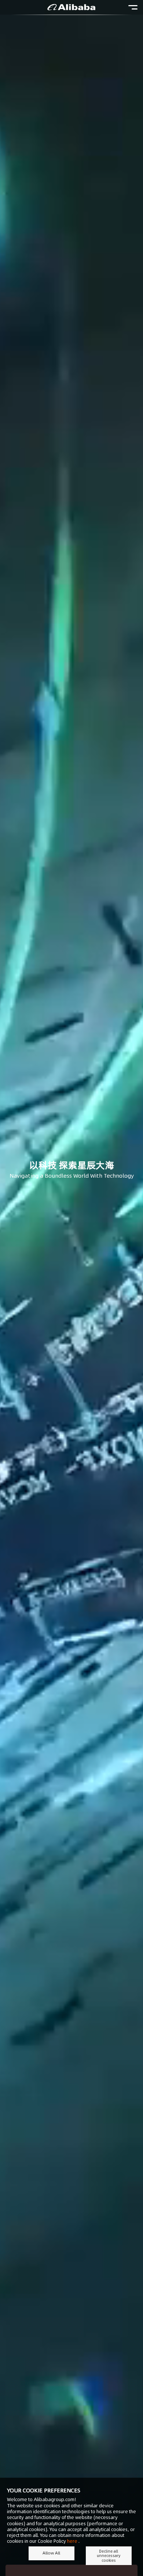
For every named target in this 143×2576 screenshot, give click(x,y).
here (72, 2541)
